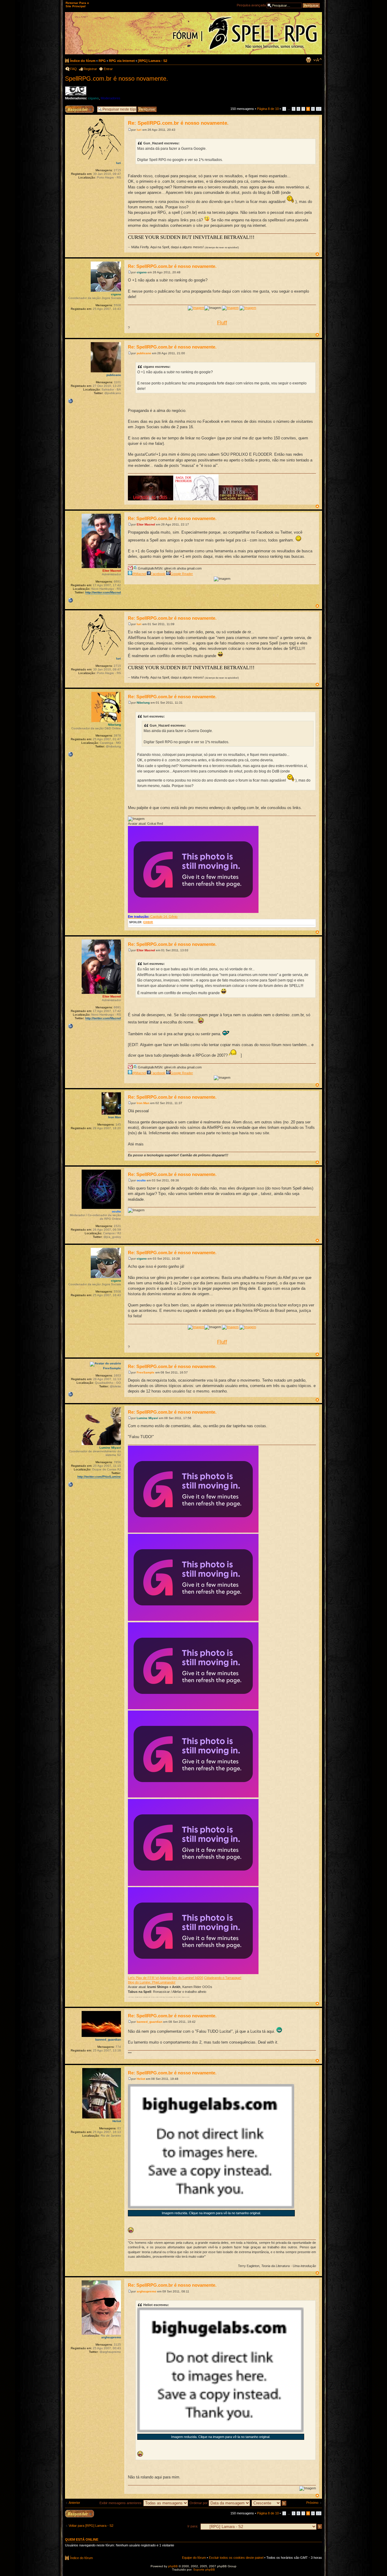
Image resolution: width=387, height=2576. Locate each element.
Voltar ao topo (317, 254)
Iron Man (143, 1103)
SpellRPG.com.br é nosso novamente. (117, 79)
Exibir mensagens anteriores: (121, 2503)
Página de (268, 109)
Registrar (90, 69)
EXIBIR (148, 922)
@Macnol (139, 574)
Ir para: (193, 2526)
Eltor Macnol (146, 524)
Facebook (158, 574)
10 (319, 109)
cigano (93, 98)
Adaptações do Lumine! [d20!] (181, 1978)
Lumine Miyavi (147, 1418)
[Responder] (80, 2514)
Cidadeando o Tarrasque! (223, 1978)
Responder (73, 107)
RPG (102, 61)
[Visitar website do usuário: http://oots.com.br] (70, 754)
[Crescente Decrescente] (269, 2503)
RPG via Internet (122, 61)
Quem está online (82, 2539)
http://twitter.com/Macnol (103, 592)
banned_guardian (150, 2022)
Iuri (139, 130)
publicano (144, 353)
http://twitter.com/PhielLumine (99, 1477)
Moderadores (111, 98)
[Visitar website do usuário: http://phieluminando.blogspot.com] (70, 1485)
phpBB (173, 2566)
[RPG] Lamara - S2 (153, 61)
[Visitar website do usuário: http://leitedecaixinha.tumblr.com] (70, 1394)
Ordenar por (199, 2503)
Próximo (312, 2503)
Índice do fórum (83, 61)
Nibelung (143, 703)
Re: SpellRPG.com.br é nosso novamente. (178, 123)
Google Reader (182, 574)
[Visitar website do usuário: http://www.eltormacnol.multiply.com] (70, 600)
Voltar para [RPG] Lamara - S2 (91, 2526)
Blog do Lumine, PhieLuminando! (152, 1982)
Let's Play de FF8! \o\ (143, 1978)
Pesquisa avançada (251, 5)
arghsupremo (146, 2291)
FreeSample (146, 1372)
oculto (141, 1180)
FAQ (73, 69)
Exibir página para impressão (308, 60)
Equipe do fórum (194, 2558)
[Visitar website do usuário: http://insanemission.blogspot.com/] (70, 401)
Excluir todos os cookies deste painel (236, 2558)
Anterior (74, 2503)
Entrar (108, 69)
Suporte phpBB (204, 2570)
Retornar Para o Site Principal (77, 5)
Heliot (141, 2079)
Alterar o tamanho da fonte (318, 60)
